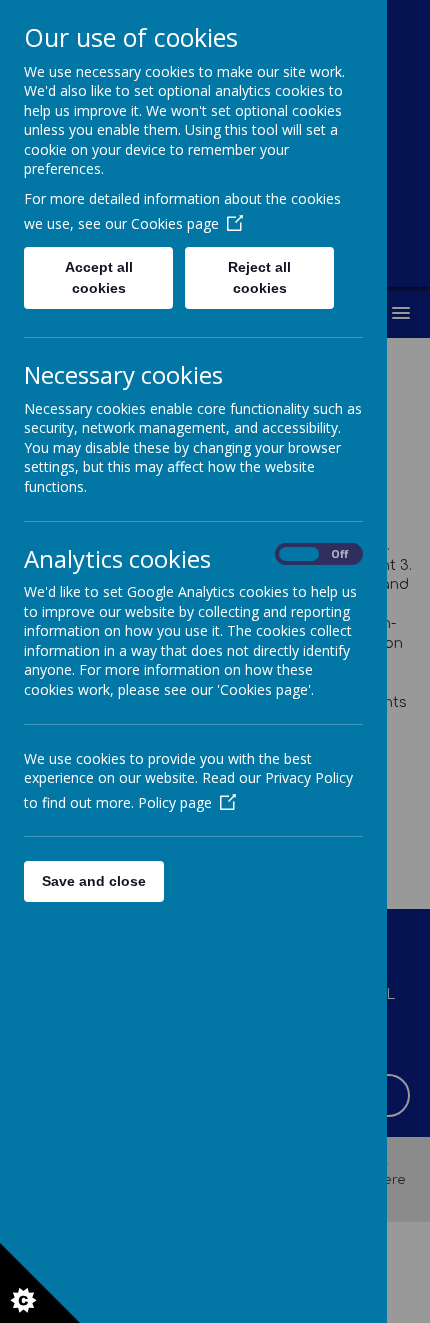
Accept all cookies (99, 277)
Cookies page (175, 223)
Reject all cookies (259, 277)
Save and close (94, 881)
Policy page (175, 802)
